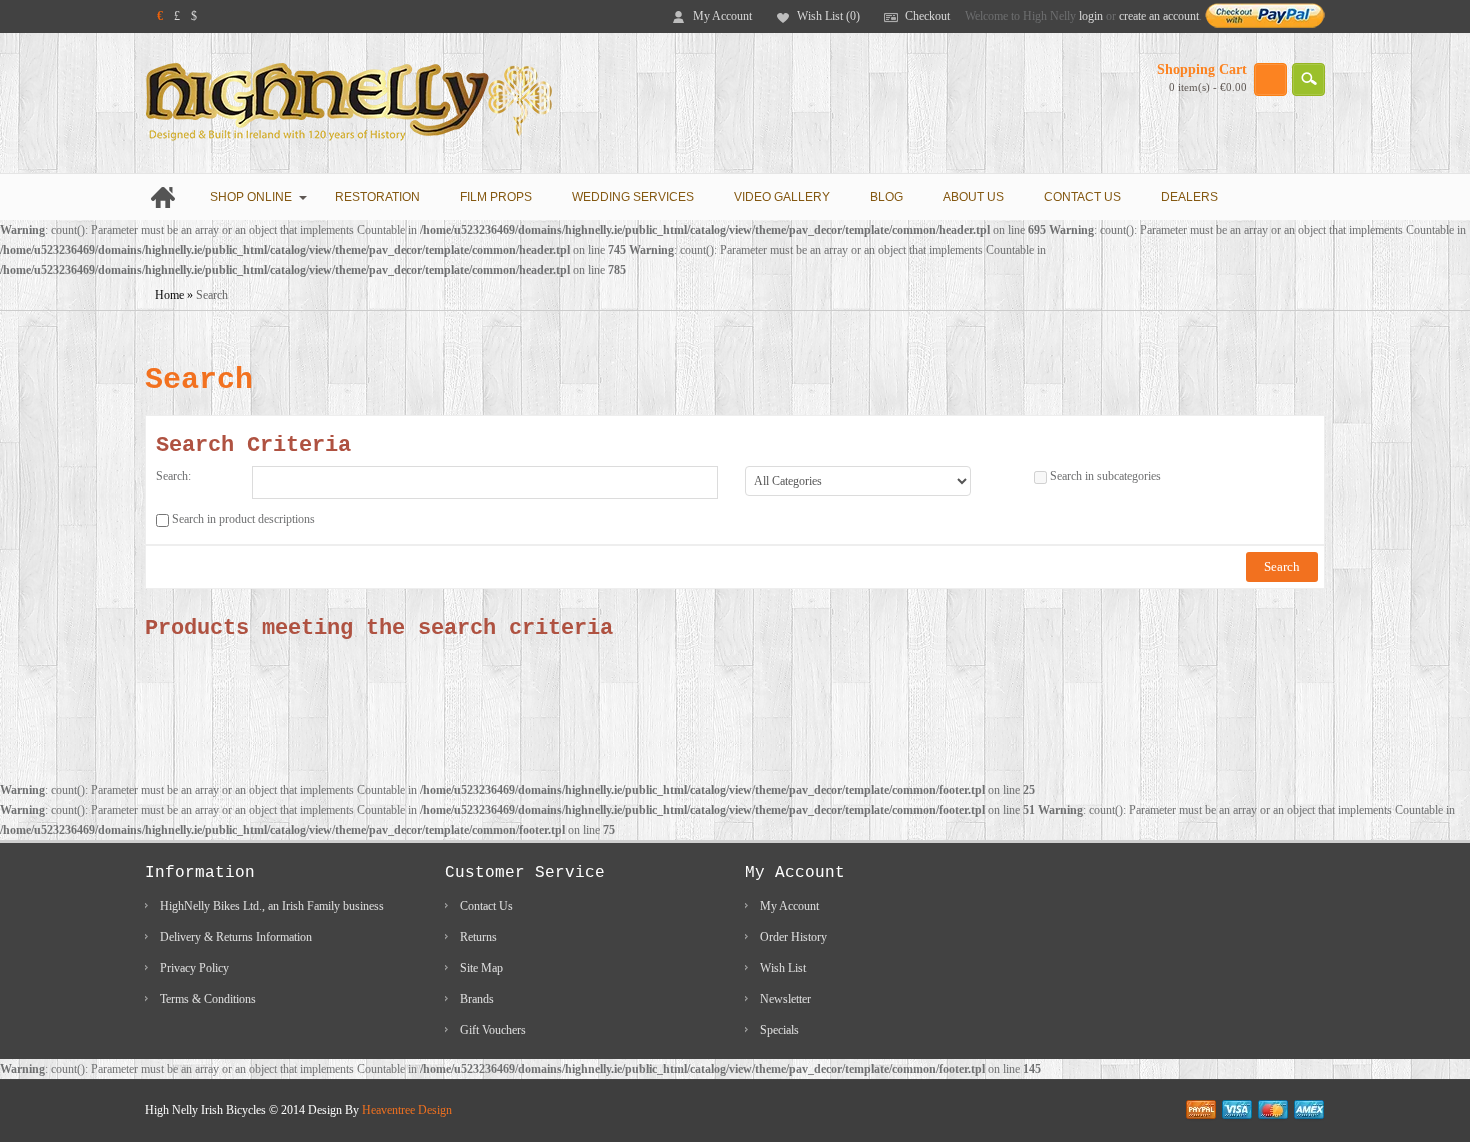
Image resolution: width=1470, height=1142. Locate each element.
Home (169, 295)
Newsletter (785, 999)
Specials (779, 1030)
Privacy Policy (194, 968)
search (1308, 79)
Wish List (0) (828, 16)
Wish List (783, 968)
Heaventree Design (407, 1110)
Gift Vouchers (493, 1030)
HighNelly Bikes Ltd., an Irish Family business (272, 906)
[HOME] (167, 197)
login (1091, 16)
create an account (1159, 16)
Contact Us (486, 906)
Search (212, 295)
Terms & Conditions (208, 999)
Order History (793, 937)
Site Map (481, 968)
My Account (722, 16)
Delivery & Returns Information (236, 937)
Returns (478, 937)
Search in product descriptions (243, 519)
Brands (477, 999)
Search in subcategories (1105, 476)
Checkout (927, 16)
